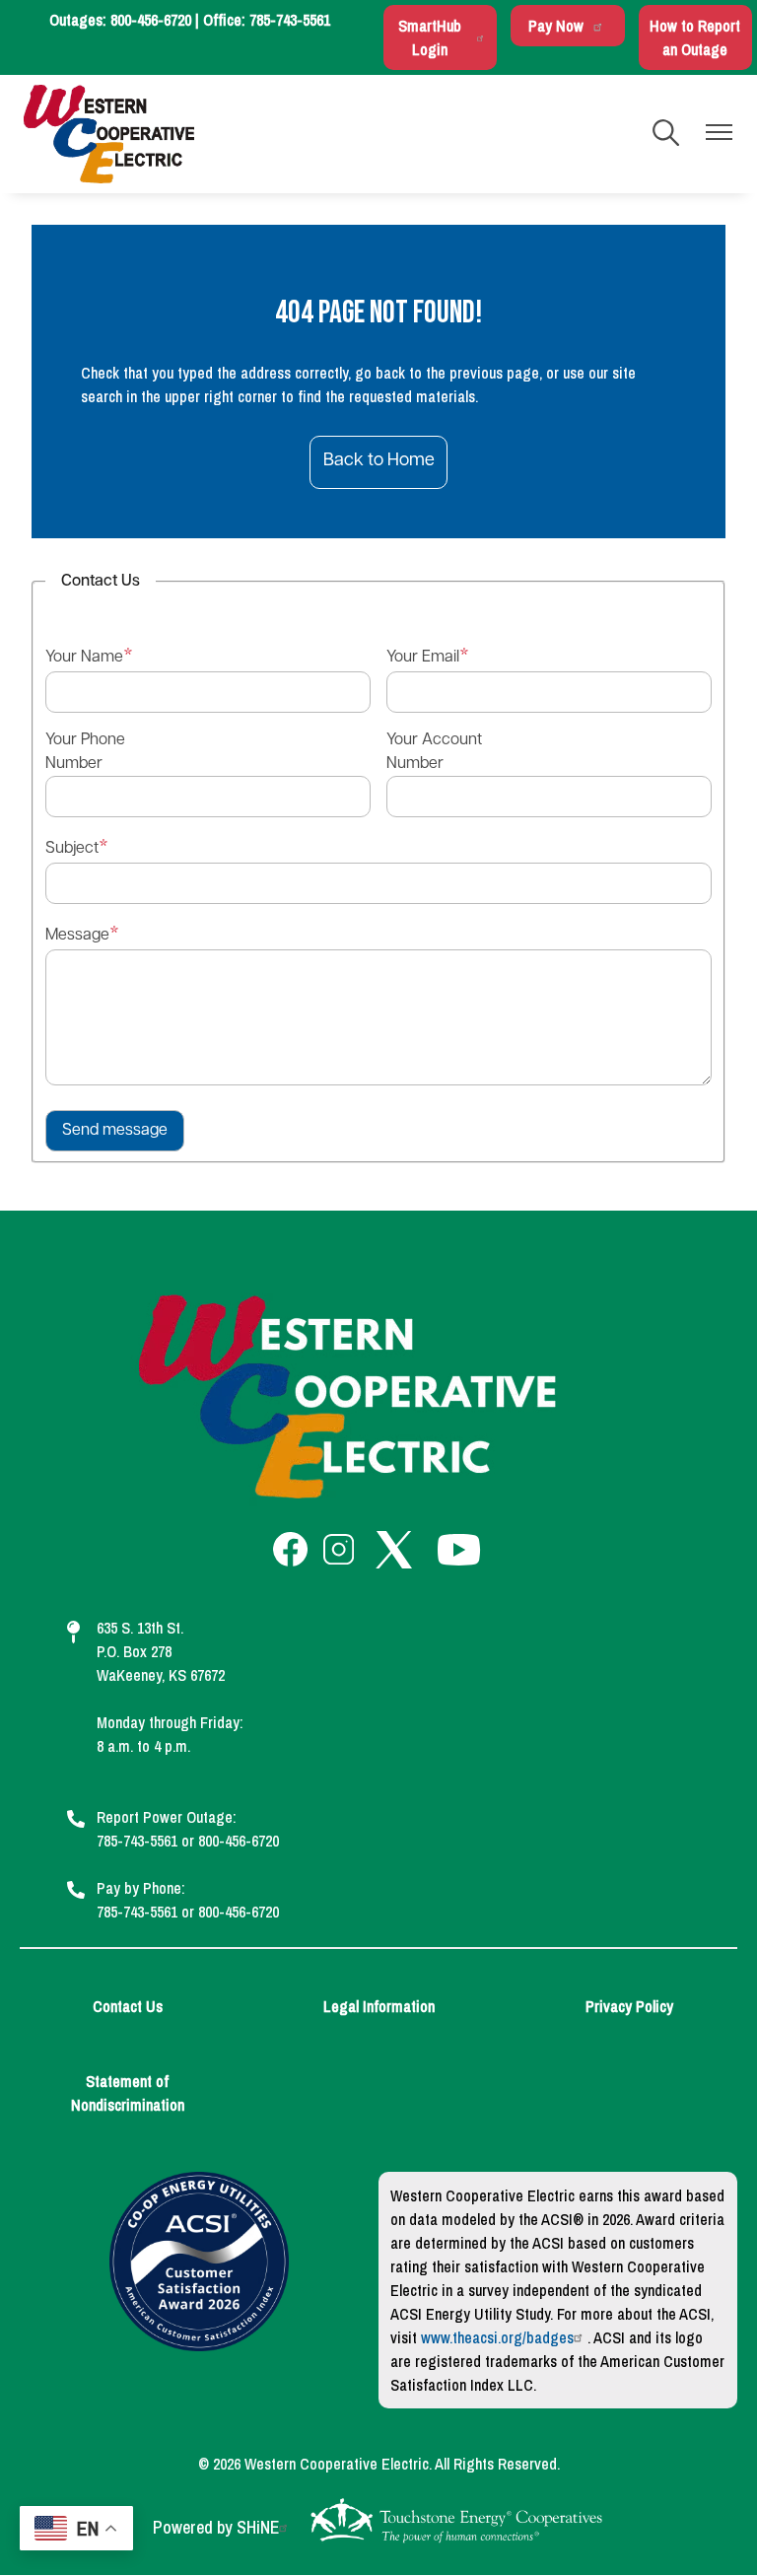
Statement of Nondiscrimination (128, 2093)
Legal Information (379, 2006)
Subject (72, 849)
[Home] (109, 134)
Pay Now (556, 26)
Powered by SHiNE (216, 2527)
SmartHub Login (430, 37)
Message (77, 936)
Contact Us (128, 2006)
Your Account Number (434, 752)
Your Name (84, 658)
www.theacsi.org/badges (497, 2337)
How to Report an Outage (695, 37)
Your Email (423, 658)
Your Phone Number (85, 752)
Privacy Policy (629, 2006)
